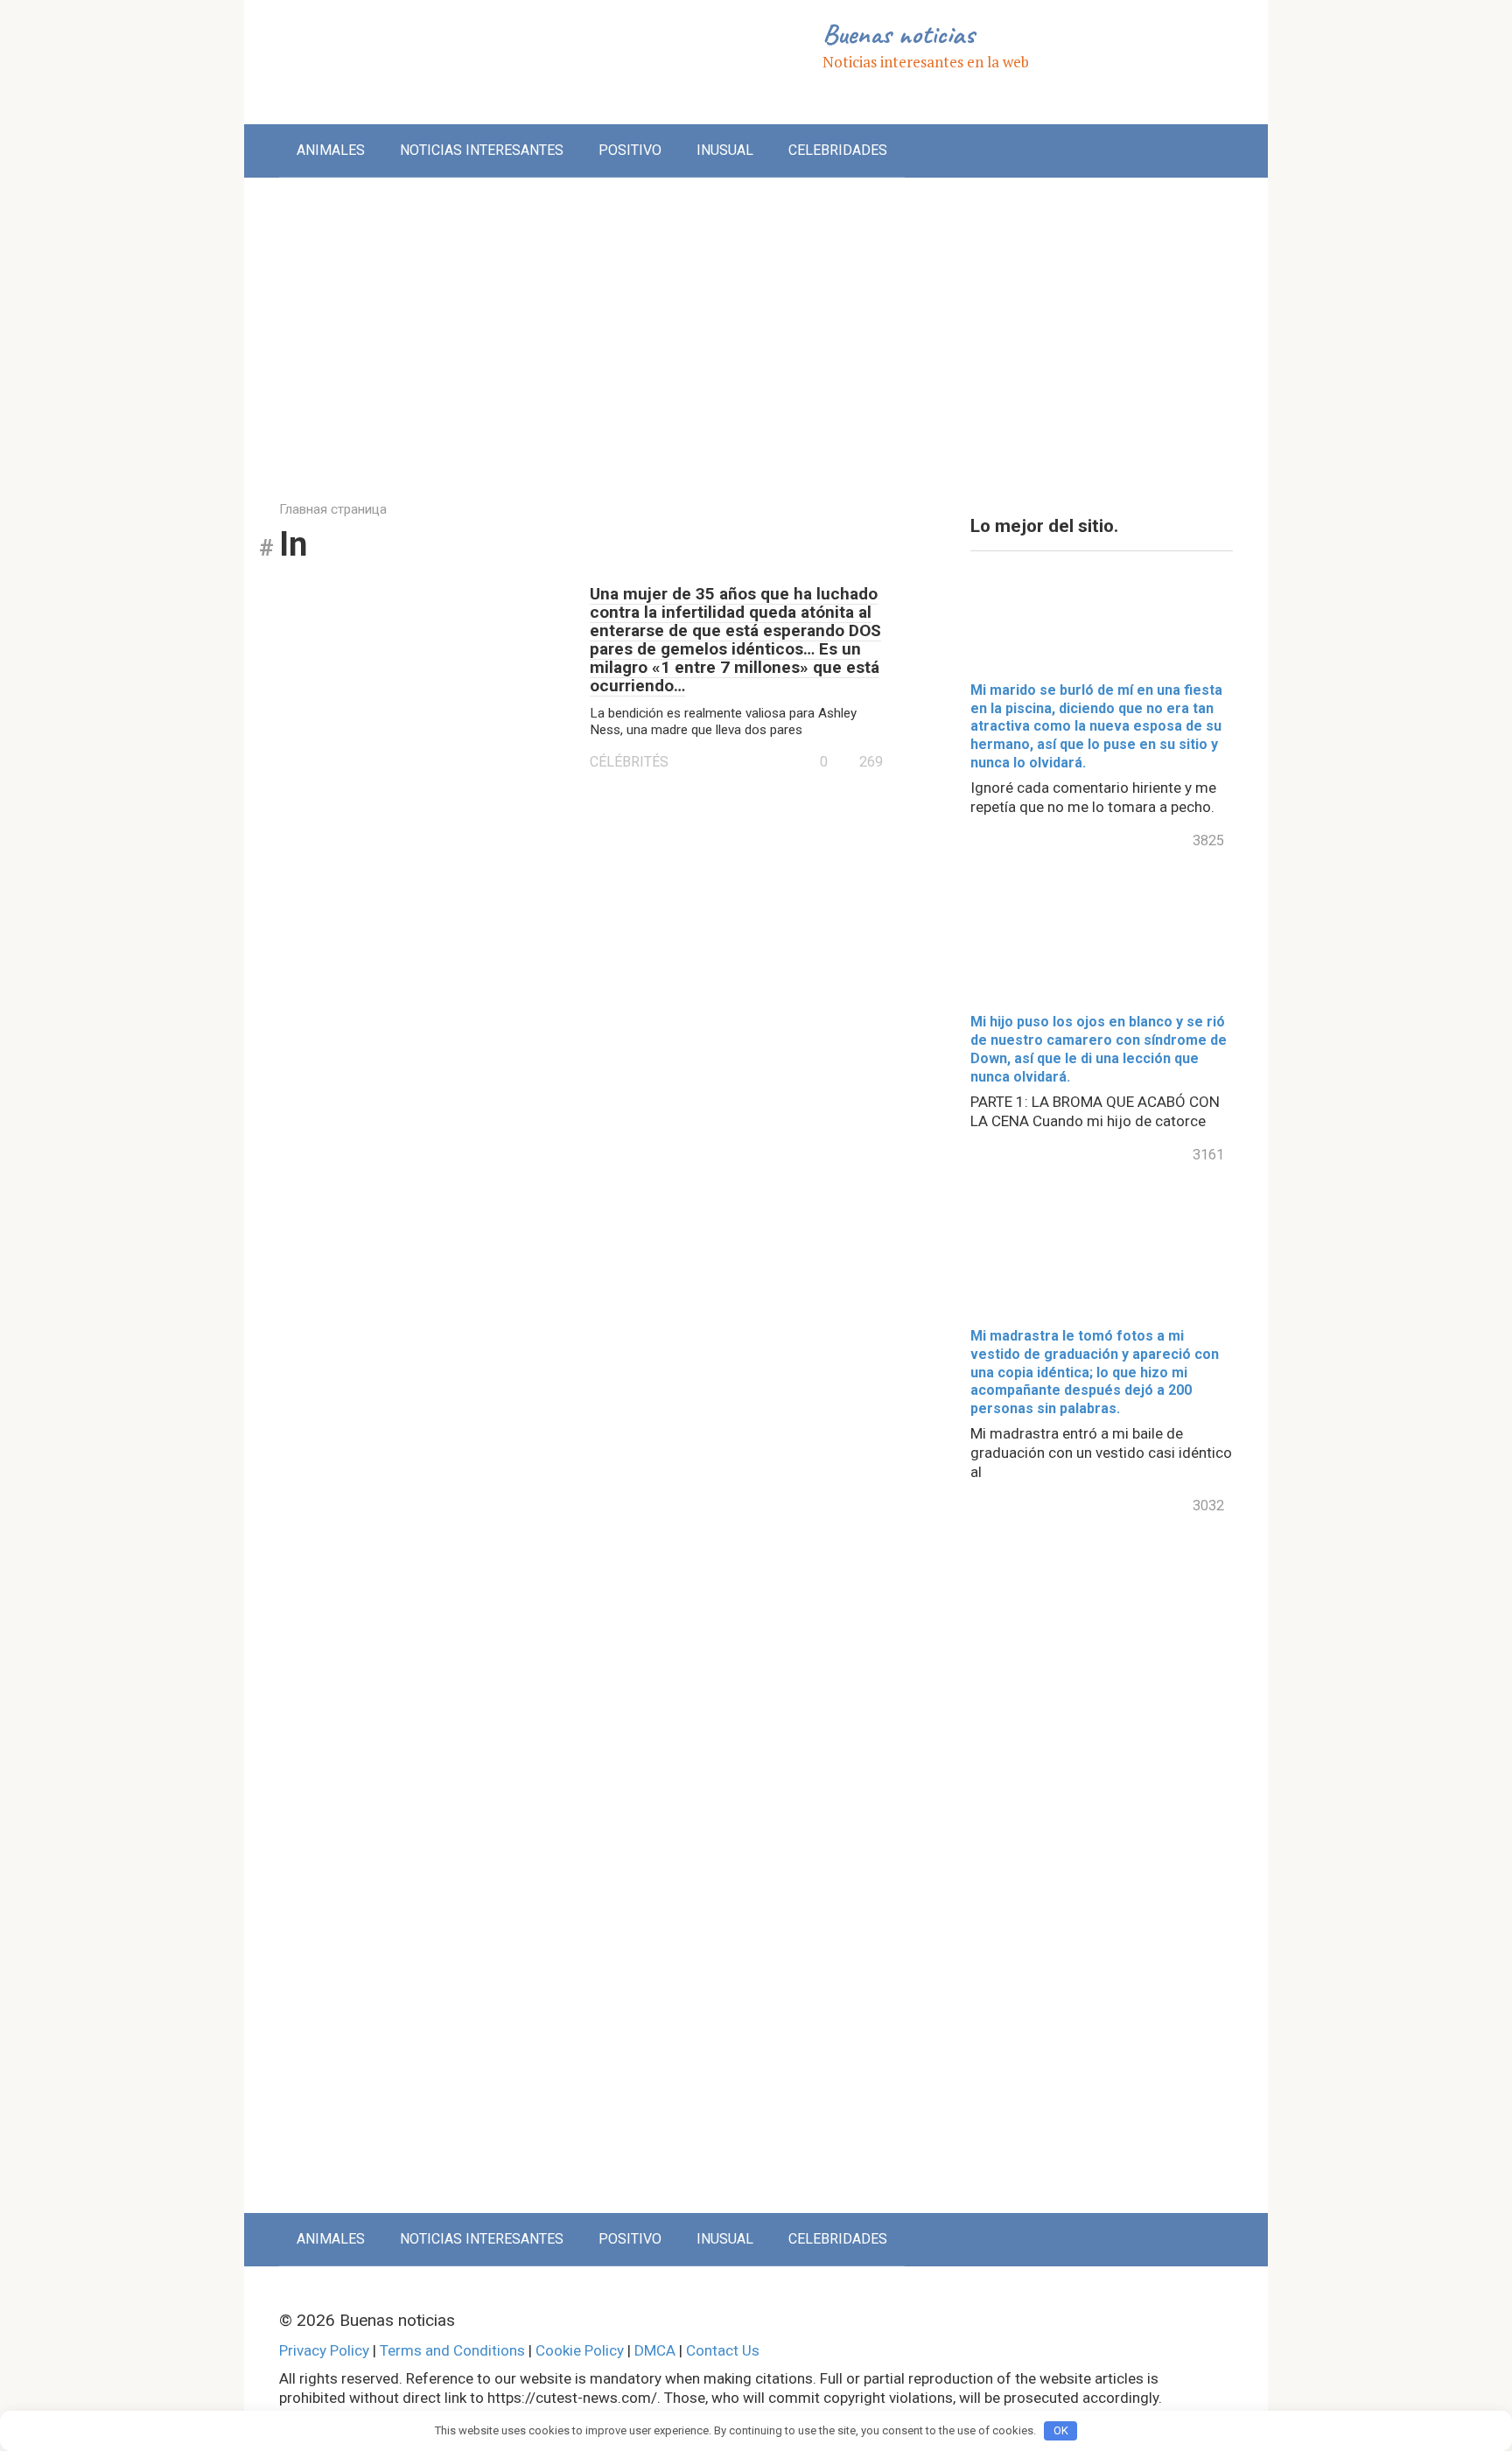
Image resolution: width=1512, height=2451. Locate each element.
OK (1061, 2430)
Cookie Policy (580, 2350)
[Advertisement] (756, 326)
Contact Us (723, 2350)
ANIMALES (331, 150)
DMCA (655, 2350)
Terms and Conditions (452, 2350)
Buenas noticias (898, 34)
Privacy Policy (324, 2350)
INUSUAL (725, 150)
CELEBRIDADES (838, 150)
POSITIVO (630, 150)
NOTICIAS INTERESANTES (482, 150)
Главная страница (333, 509)
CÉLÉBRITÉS (629, 762)
